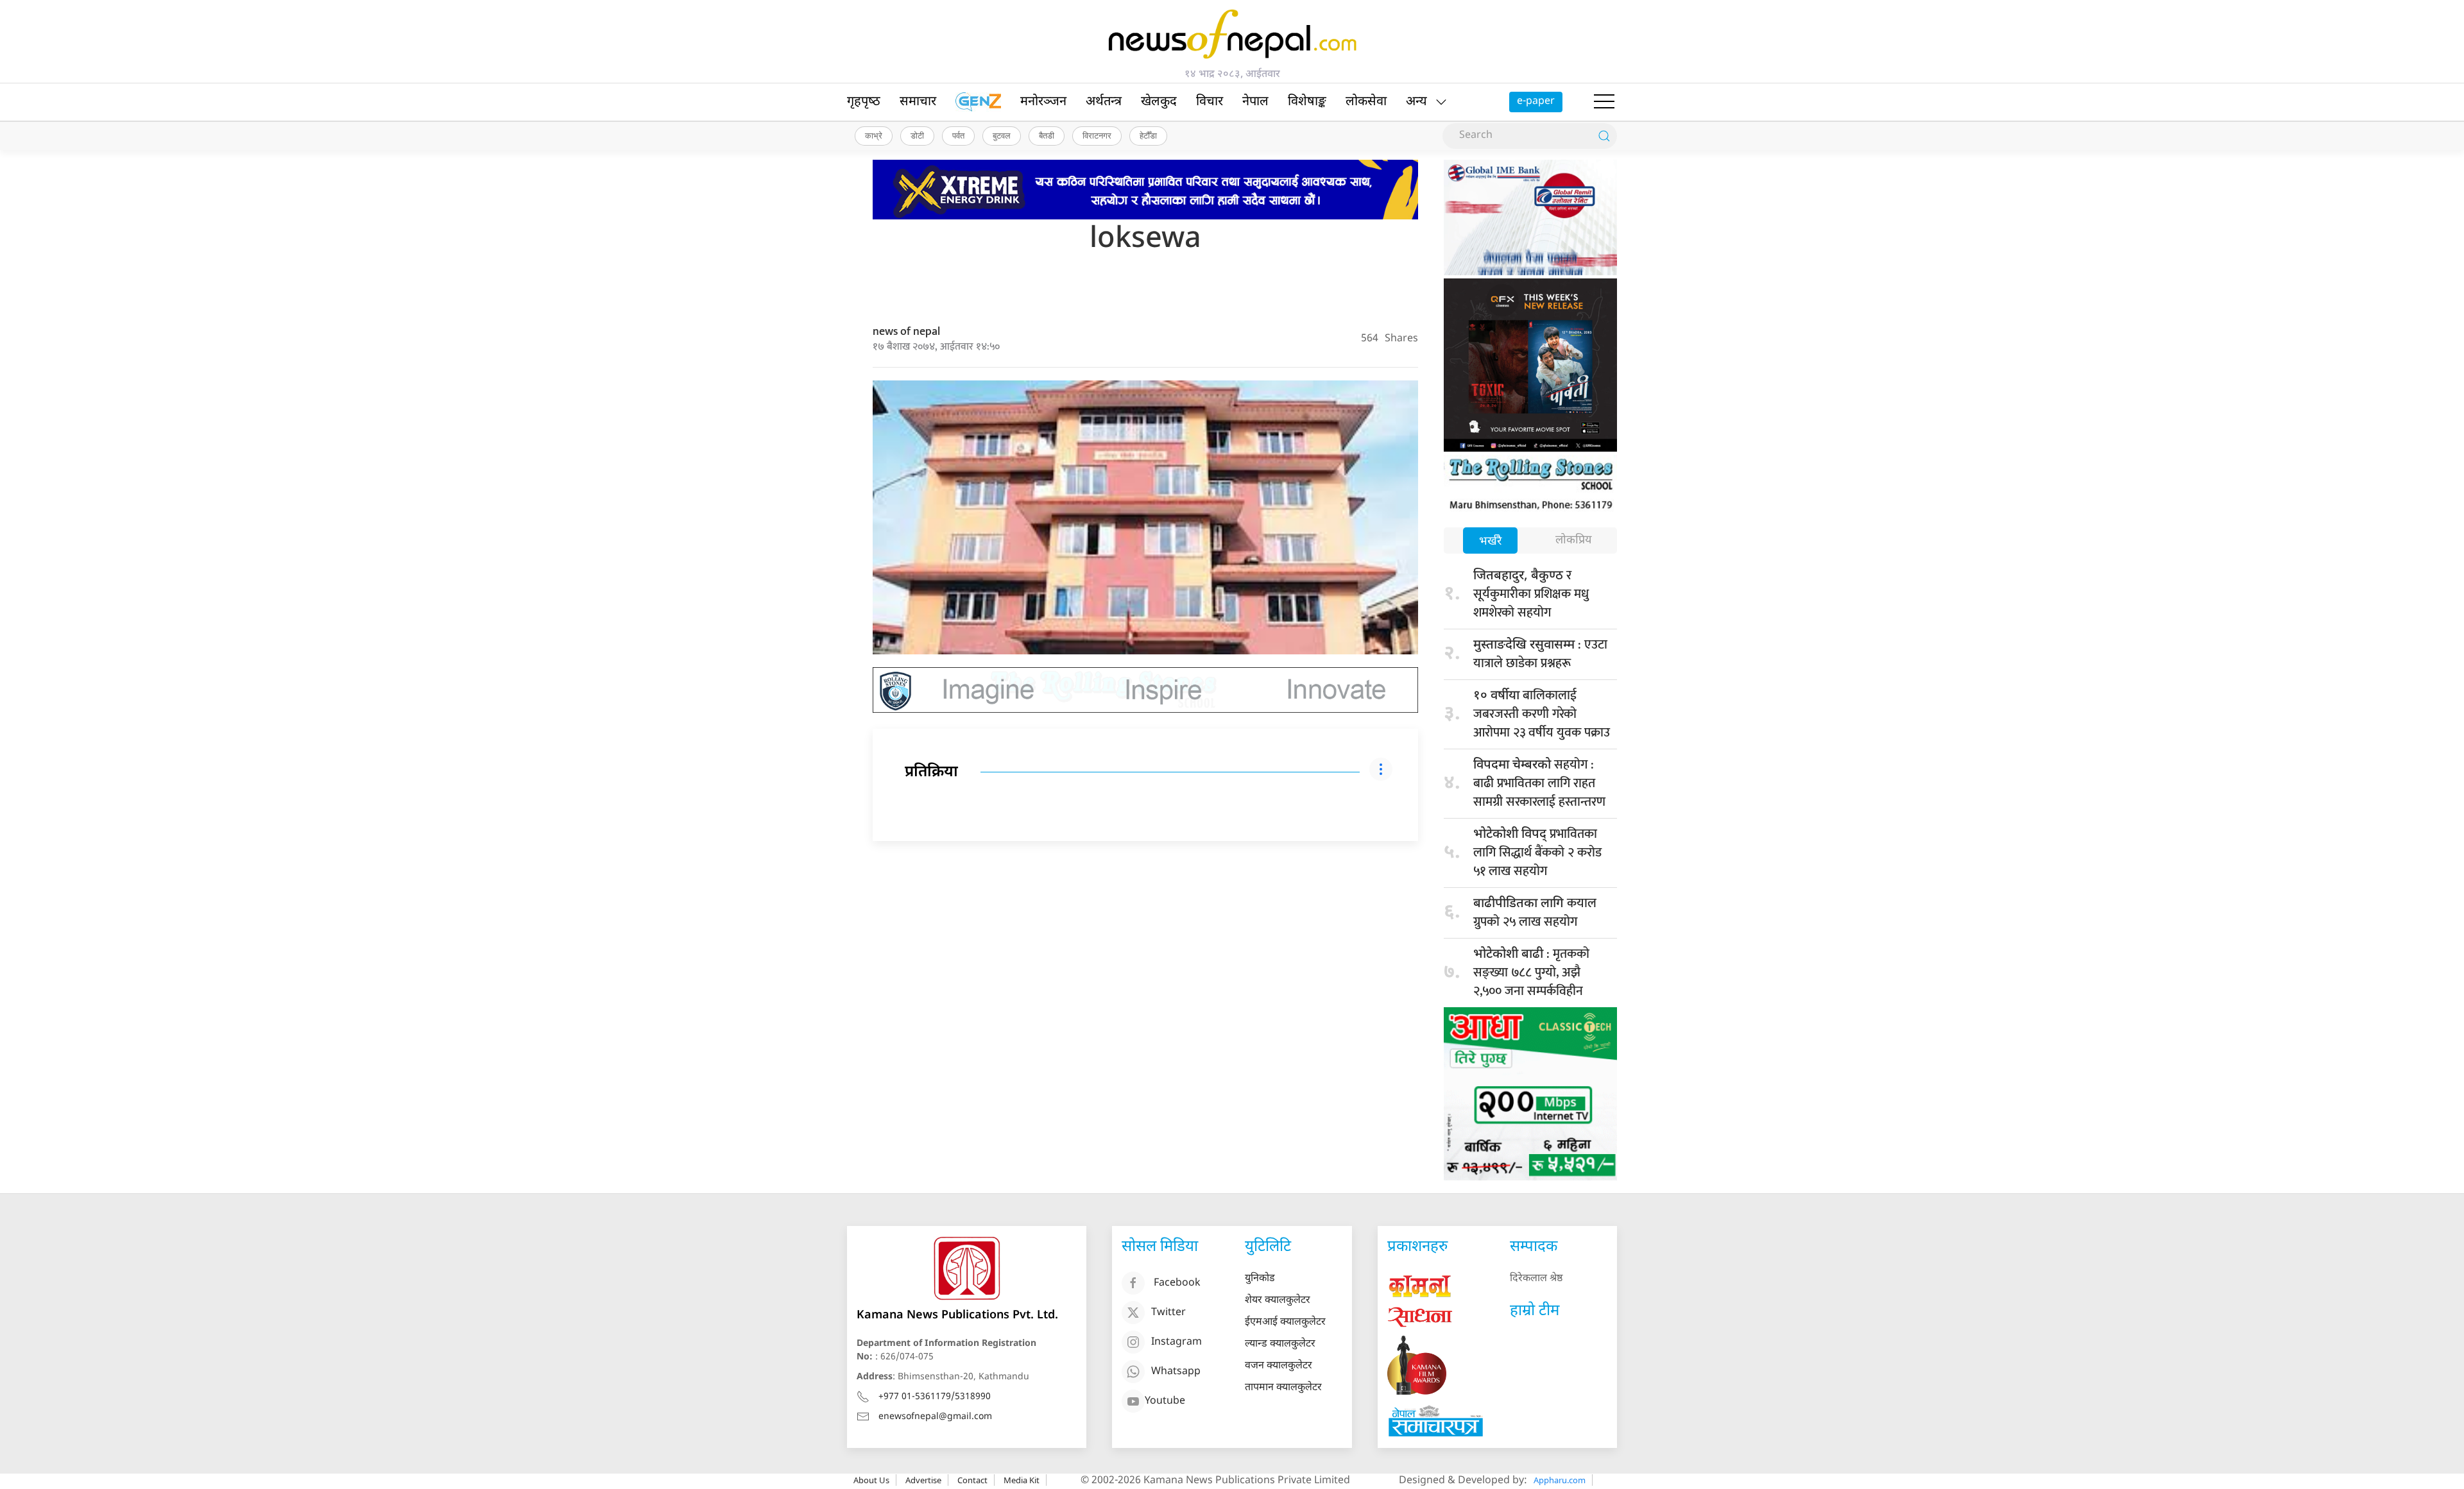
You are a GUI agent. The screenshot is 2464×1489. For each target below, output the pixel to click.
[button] (1604, 102)
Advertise (923, 1480)
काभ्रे (874, 135)
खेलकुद (1159, 102)
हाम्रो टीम (1535, 1311)
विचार (1210, 102)
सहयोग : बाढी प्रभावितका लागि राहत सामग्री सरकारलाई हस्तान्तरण (1539, 783)
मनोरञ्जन (1043, 102)
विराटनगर (1097, 135)
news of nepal (906, 332)
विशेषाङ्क (1307, 102)
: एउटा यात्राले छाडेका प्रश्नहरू (1540, 654)
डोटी (917, 135)
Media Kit (1022, 1480)
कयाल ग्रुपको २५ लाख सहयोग (1535, 913)
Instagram (1176, 1342)
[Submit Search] (1604, 136)
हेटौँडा (1148, 135)
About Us (871, 1480)
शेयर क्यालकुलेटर (1278, 1301)
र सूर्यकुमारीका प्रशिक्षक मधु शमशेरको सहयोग (1531, 594)
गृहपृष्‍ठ (864, 102)
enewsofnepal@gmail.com (935, 1417)
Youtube (1165, 1401)
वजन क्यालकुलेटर (1279, 1366)
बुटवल (1002, 135)
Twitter (1168, 1313)
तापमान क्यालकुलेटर (1283, 1388)
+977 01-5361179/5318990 (935, 1397)
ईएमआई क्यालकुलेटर (1285, 1323)
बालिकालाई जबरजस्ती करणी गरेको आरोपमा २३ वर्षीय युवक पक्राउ (1542, 714)
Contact (972, 1480)
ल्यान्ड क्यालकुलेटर (1280, 1344)
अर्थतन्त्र (1104, 102)
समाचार (918, 102)
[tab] (1490, 542)
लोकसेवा (1366, 102)
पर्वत (958, 135)
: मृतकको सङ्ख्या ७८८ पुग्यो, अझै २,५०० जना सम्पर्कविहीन (1531, 973)
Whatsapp (1176, 1372)
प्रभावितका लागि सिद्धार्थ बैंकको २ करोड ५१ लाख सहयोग (1537, 853)
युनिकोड (1260, 1279)
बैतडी (1047, 135)
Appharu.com (1560, 1480)
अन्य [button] (1416, 102)
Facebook (1177, 1283)
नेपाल (1255, 102)
